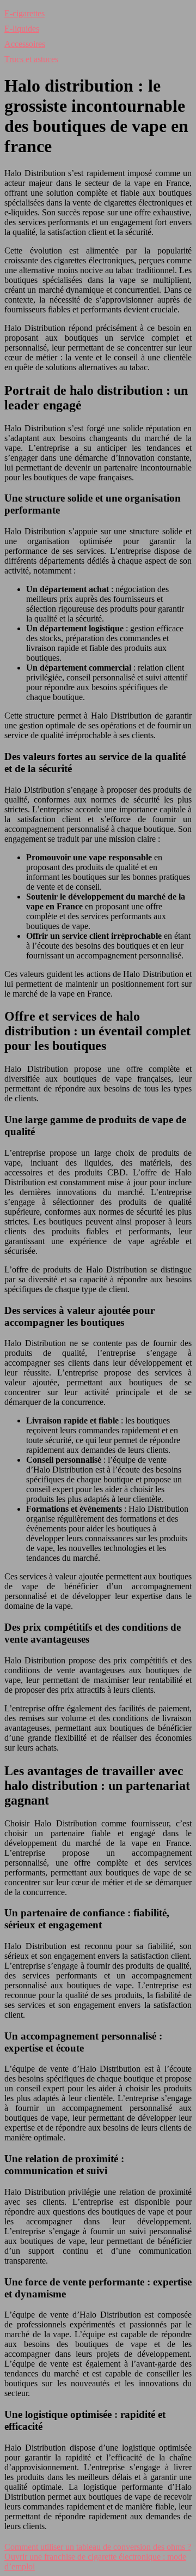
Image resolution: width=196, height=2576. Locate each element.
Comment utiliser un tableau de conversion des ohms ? (98, 2547)
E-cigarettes (24, 13)
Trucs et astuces (31, 59)
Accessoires (25, 44)
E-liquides (22, 29)
